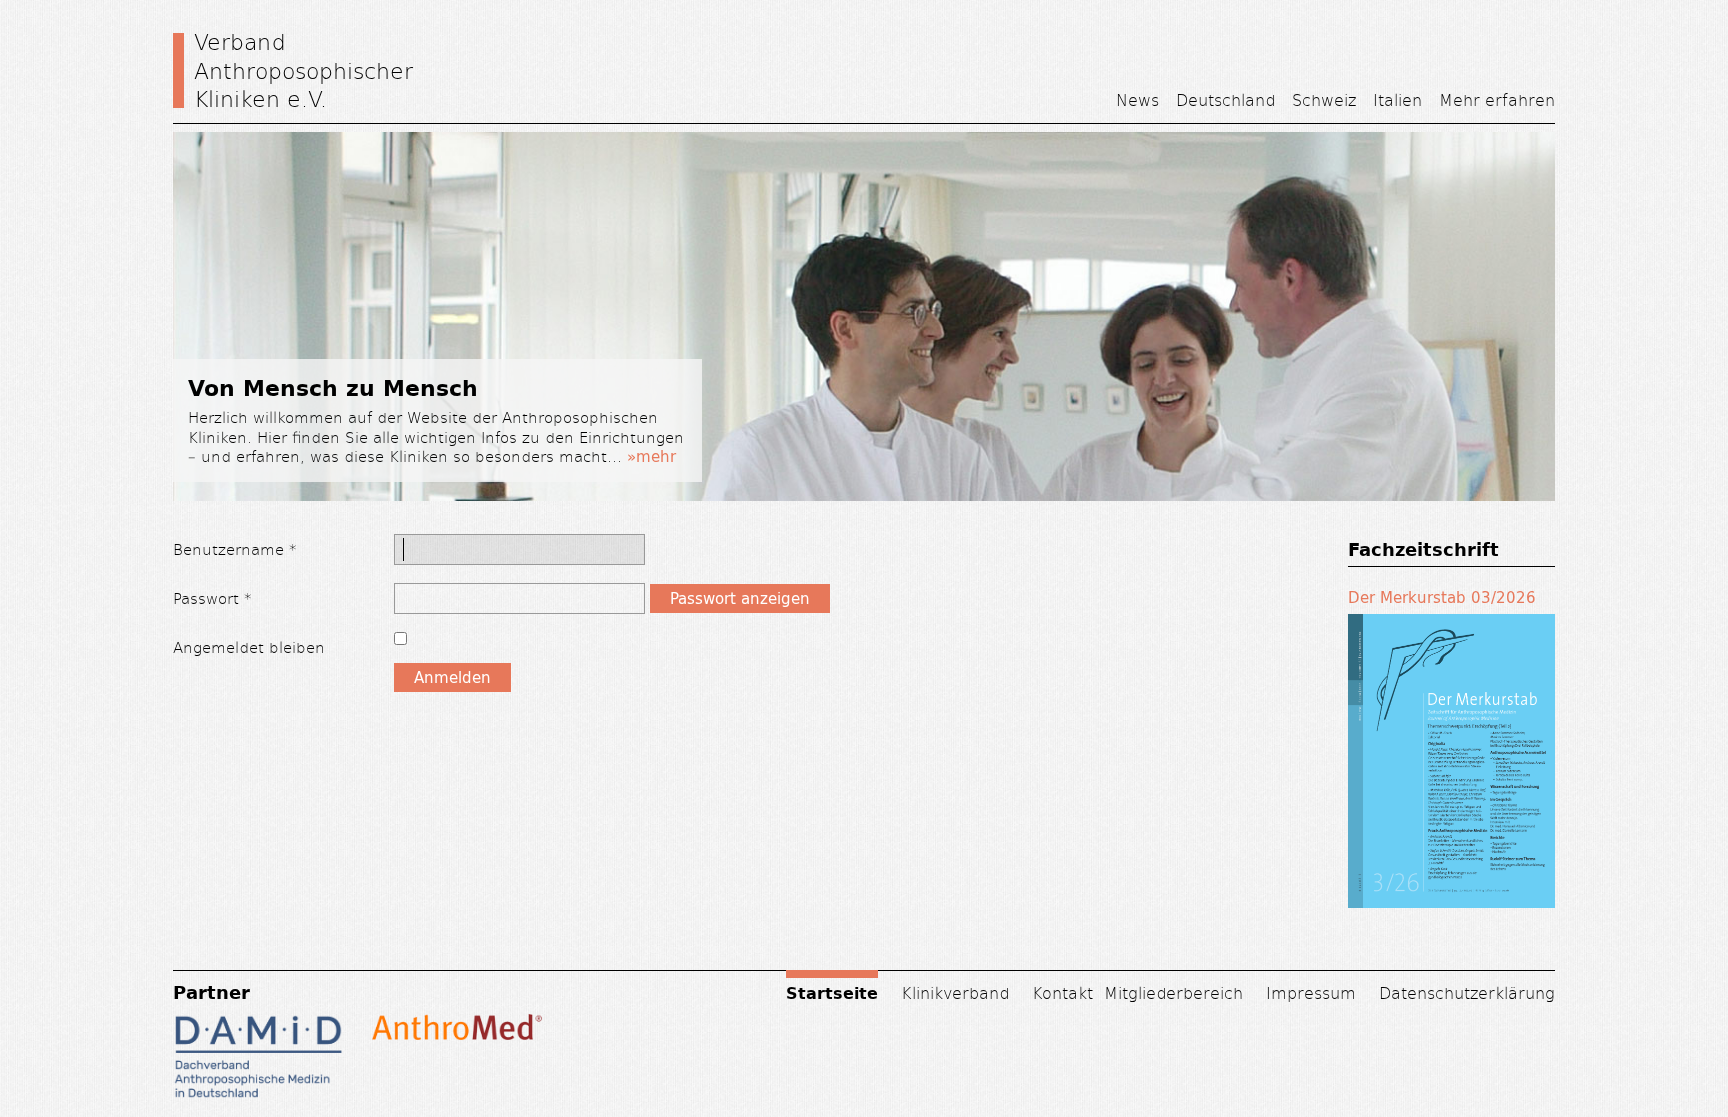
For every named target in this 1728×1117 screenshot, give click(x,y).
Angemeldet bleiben (249, 646)
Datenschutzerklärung (1467, 992)
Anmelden (452, 677)
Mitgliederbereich (1173, 992)
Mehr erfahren (1497, 99)
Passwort (212, 597)
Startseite (832, 992)
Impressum (1311, 992)
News (1137, 99)
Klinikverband (955, 992)
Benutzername (235, 548)
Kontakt (1062, 992)
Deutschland (1225, 99)
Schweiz (1324, 99)
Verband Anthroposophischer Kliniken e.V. (303, 69)
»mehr (651, 456)
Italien (1397, 99)
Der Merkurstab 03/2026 (1442, 597)
